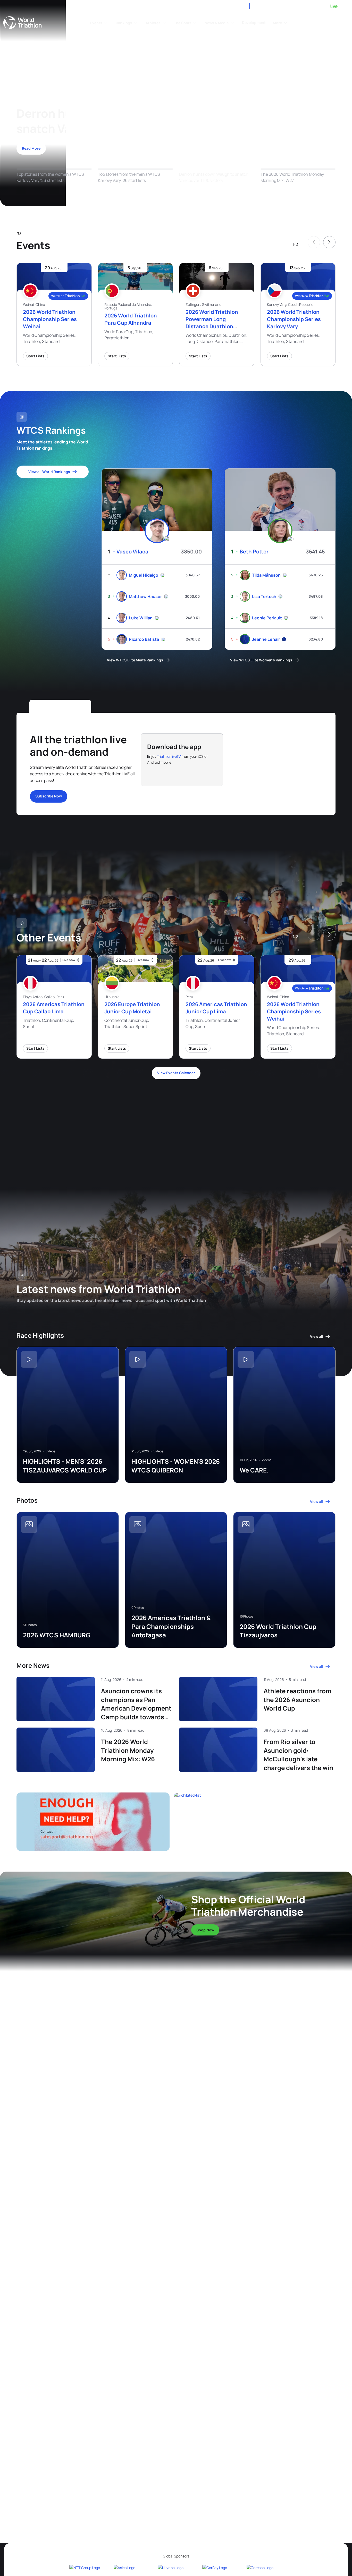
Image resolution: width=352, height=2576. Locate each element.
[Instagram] (167, 7)
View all (317, 1336)
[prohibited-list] (257, 1822)
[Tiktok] (228, 7)
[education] (111, 1134)
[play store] (199, 772)
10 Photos (246, 1617)
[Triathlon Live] (324, 6)
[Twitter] (191, 7)
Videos (50, 1451)
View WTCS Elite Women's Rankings (261, 660)
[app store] (163, 772)
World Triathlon (22, 23)
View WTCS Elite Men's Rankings (135, 660)
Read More (31, 148)
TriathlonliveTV (169, 756)
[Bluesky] (240, 7)
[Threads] (216, 7)
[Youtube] (203, 7)
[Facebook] (179, 7)
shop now (205, 1930)
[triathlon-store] (83, 1909)
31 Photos (30, 1625)
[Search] (343, 23)
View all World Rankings (49, 472)
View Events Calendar (176, 1073)
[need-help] (95, 1822)
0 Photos (138, 1608)
